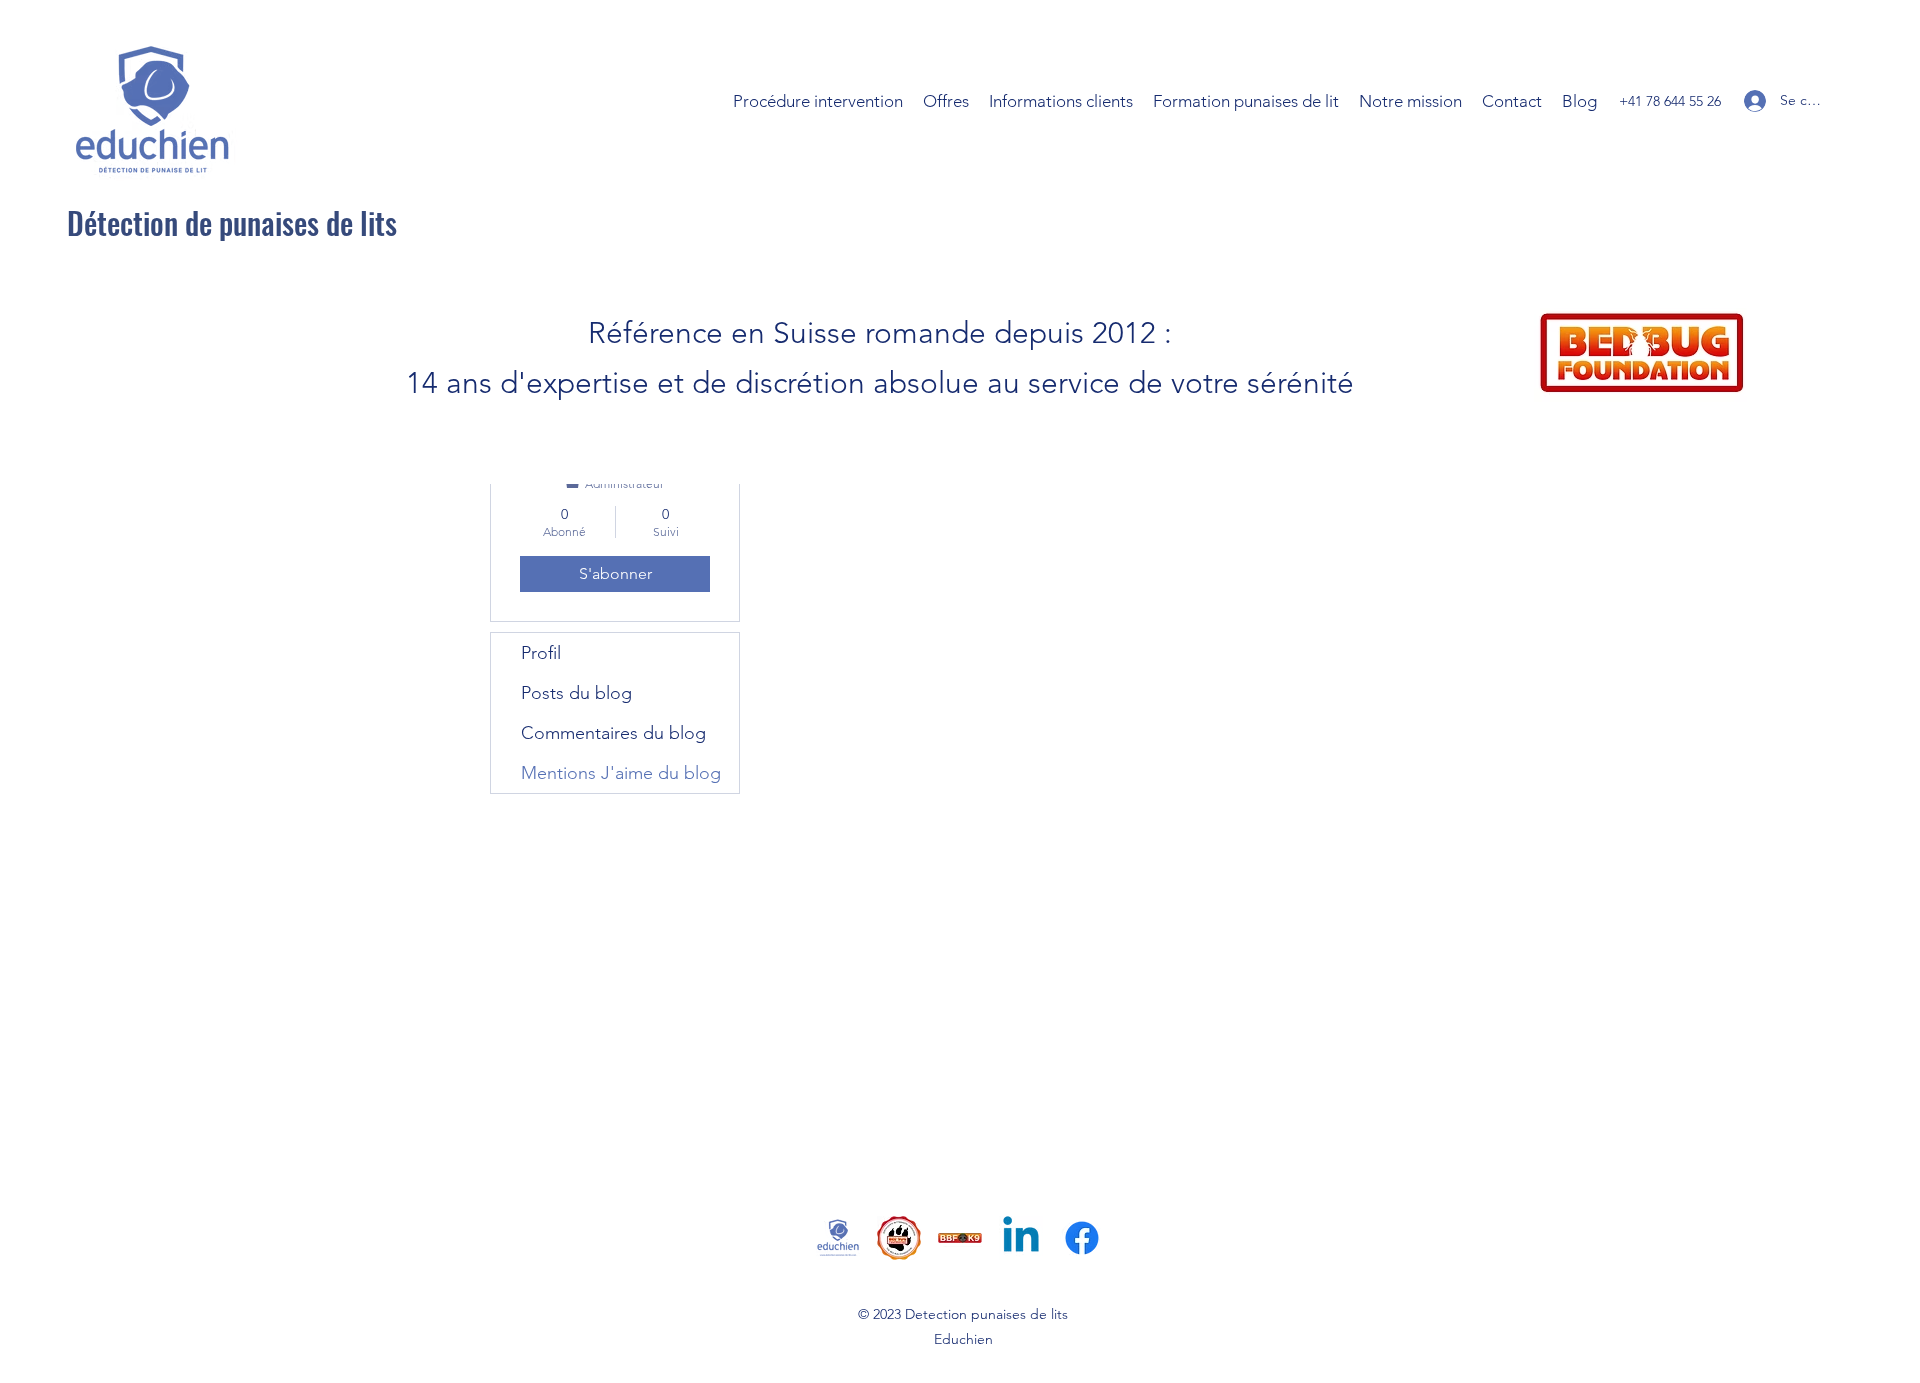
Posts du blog (576, 693)
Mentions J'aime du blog (621, 773)
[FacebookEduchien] (1082, 1238)
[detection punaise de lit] (838, 1238)
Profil (541, 653)
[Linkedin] (1021, 1238)
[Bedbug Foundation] (899, 1238)
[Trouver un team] (960, 1238)
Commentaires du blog (613, 733)
